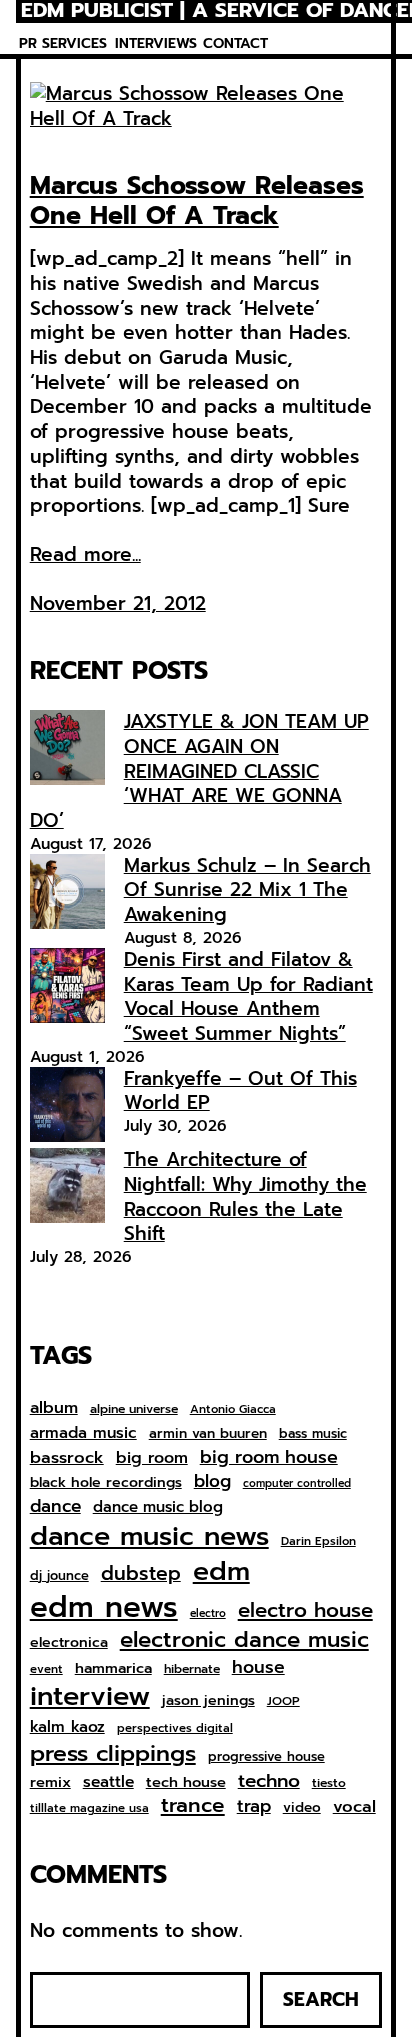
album (54, 1407)
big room (152, 1458)
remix (50, 1782)
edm (221, 1571)
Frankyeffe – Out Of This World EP (240, 1091)
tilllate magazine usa (89, 1808)
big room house (269, 1457)
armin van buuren (208, 1434)
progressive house (266, 1757)
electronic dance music (244, 1640)
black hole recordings (106, 1483)
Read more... (85, 555)
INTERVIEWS (156, 43)
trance (193, 1806)
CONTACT (235, 43)
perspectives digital (175, 1728)
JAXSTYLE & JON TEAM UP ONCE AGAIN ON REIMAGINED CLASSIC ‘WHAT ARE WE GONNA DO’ (199, 771)
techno (269, 1781)
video (302, 1808)
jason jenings (208, 1701)
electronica (69, 1643)
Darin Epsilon (318, 1541)
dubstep (141, 1573)
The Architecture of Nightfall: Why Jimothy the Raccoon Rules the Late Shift (245, 1196)
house (258, 1667)
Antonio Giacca (233, 1409)
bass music (313, 1434)
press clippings (113, 1754)
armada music (83, 1433)
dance (55, 1506)
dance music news (149, 1536)
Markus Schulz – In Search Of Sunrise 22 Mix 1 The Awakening (247, 890)
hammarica (113, 1668)
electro (208, 1614)
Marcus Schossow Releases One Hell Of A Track (197, 201)
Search (321, 1999)
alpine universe (134, 1410)
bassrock (67, 1458)
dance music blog (158, 1508)
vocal (354, 1807)
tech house (186, 1782)
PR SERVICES (63, 43)
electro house (305, 1611)
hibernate (192, 1670)
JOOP (283, 1702)
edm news (104, 1607)
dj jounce (59, 1576)
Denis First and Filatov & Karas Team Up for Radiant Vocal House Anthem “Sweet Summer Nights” (248, 996)
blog (212, 1482)
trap (254, 1806)
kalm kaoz (67, 1727)
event (46, 1669)
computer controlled (297, 1484)
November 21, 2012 (118, 603)
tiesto (329, 1784)
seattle (108, 1782)
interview (90, 1696)
